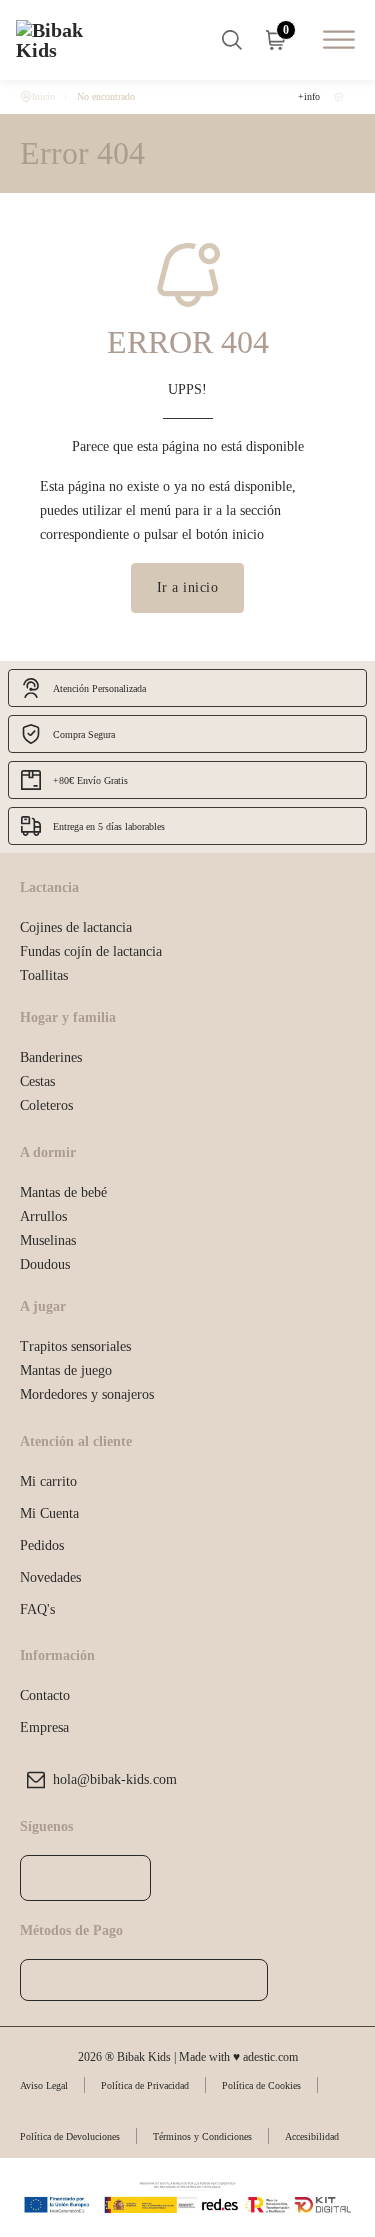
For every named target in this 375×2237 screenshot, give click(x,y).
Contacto (45, 1695)
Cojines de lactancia (76, 927)
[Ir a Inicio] (66, 40)
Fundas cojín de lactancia (91, 951)
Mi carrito (48, 1481)
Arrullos (43, 1216)
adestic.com (270, 2057)
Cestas (37, 1081)
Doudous (45, 1264)
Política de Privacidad (145, 2085)
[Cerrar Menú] (236, 941)
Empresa (44, 1727)
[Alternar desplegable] (232, 40)
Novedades (50, 1577)
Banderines (51, 1057)
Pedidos (42, 1545)
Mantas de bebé (63, 1192)
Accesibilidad (312, 2136)
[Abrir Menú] (339, 39)
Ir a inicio (188, 587)
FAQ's (37, 1609)
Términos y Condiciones (202, 2136)
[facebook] (46, 1878)
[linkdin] (124, 1878)
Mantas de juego (66, 1370)
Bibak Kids (178, 941)
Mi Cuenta (49, 1513)
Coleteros (46, 1105)
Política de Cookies (261, 2085)
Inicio (43, 96)
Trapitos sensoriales (75, 1346)
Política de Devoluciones (70, 2136)
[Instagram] (85, 1878)
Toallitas (44, 975)
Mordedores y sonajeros (87, 1394)
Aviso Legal (44, 2085)
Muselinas (48, 1240)
